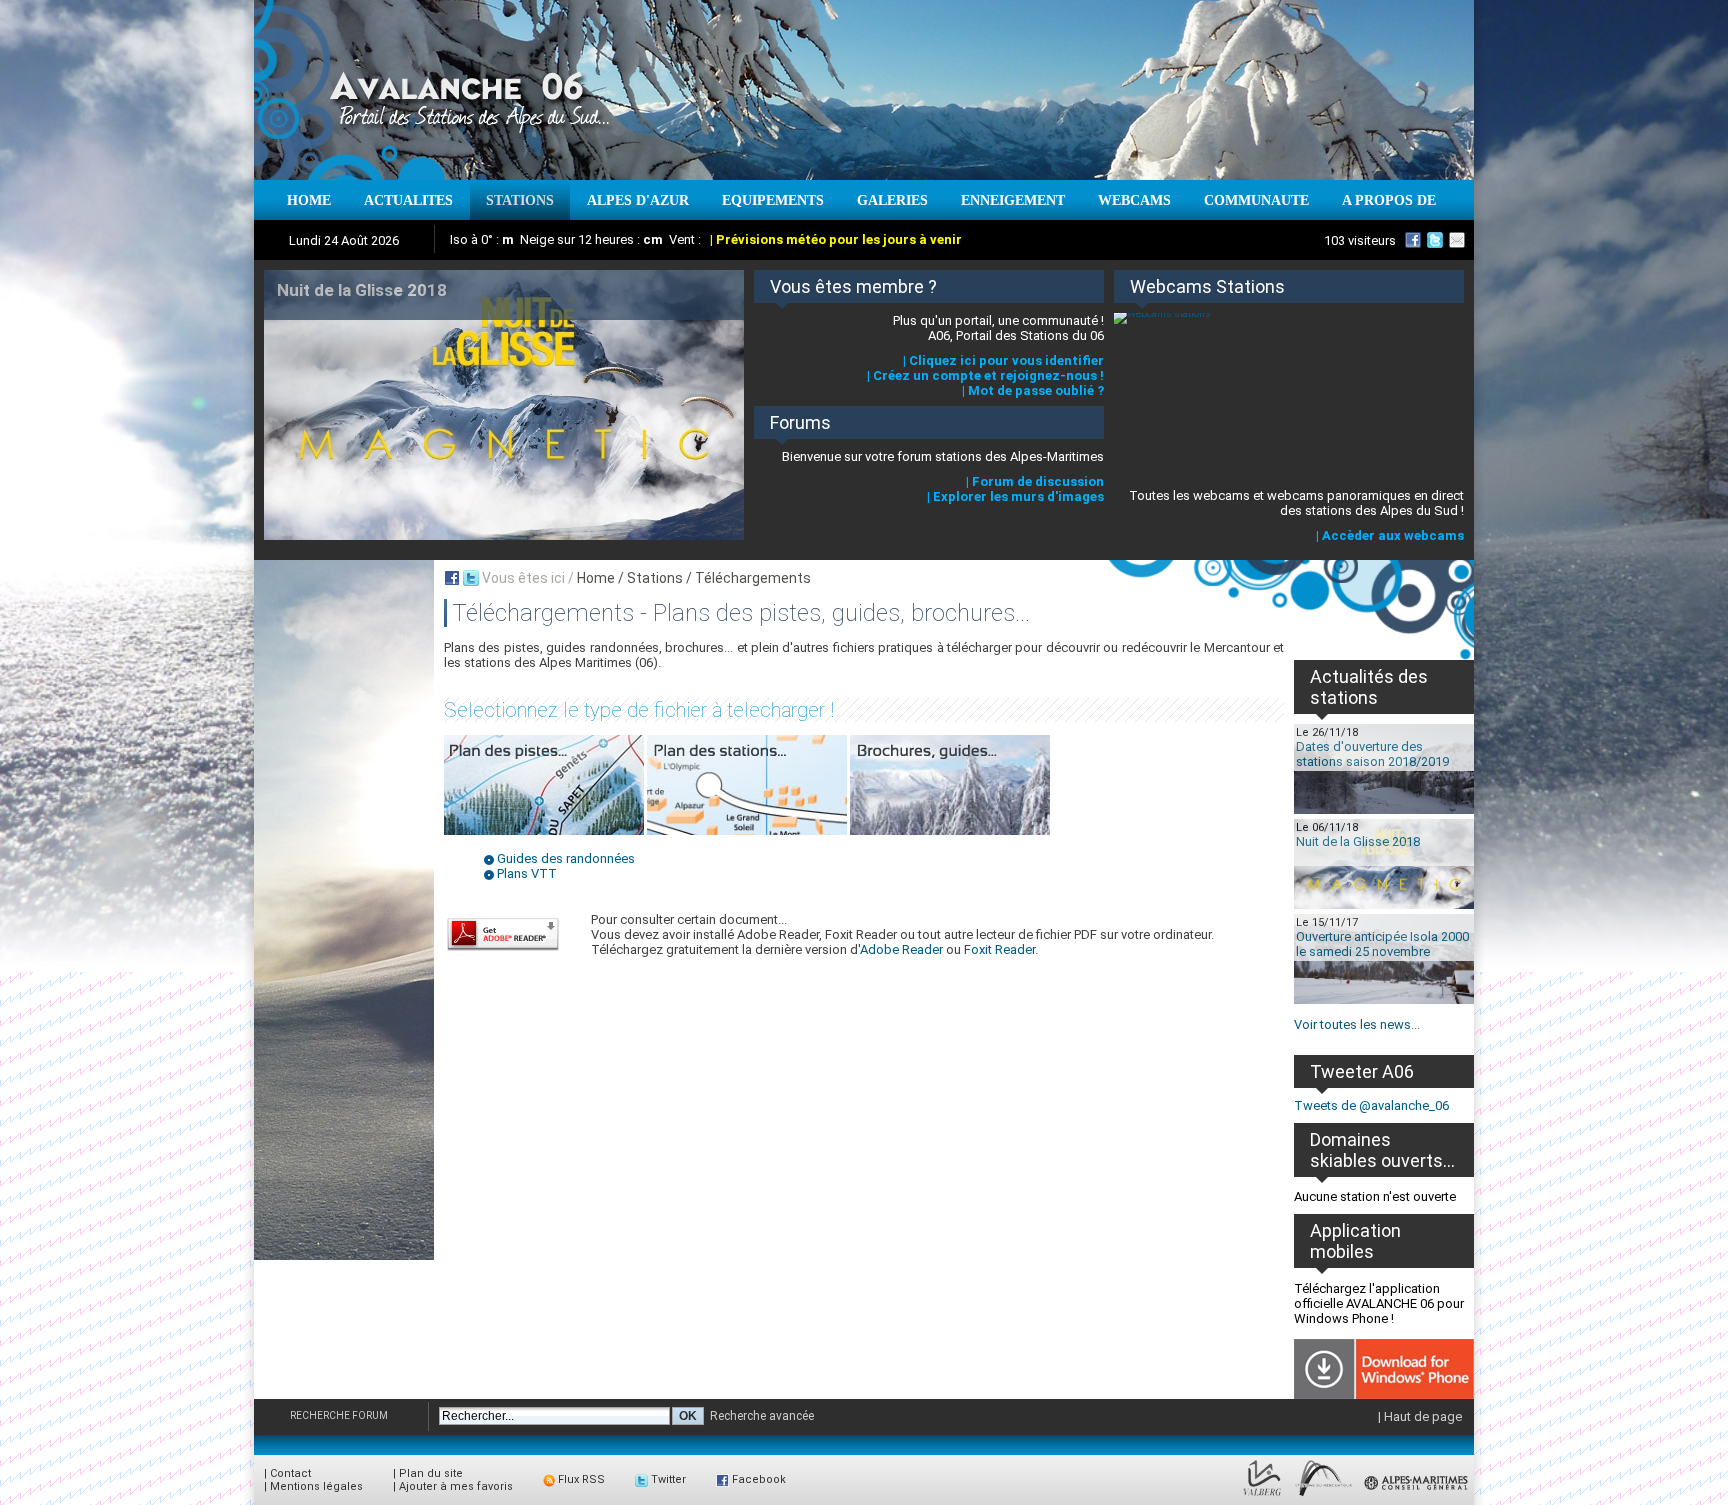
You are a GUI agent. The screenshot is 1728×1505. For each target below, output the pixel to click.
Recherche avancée (762, 1416)
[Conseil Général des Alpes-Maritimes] (1417, 1496)
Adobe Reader (901, 949)
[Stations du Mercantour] (1323, 1496)
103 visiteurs (1360, 240)
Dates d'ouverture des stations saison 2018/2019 (1372, 754)
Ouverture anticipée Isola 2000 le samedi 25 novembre (1382, 944)
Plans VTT (527, 873)
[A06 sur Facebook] (1413, 240)
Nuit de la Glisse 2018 (1358, 841)
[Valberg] (1262, 1496)
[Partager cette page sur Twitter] (471, 578)
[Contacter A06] (1460, 240)
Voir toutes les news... (1357, 1024)
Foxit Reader (999, 949)
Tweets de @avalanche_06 (1371, 1105)
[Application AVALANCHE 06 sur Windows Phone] (1384, 1394)
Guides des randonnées (566, 858)
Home (596, 578)
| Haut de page (1420, 1416)
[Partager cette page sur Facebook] (452, 578)
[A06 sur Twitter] (1435, 240)
